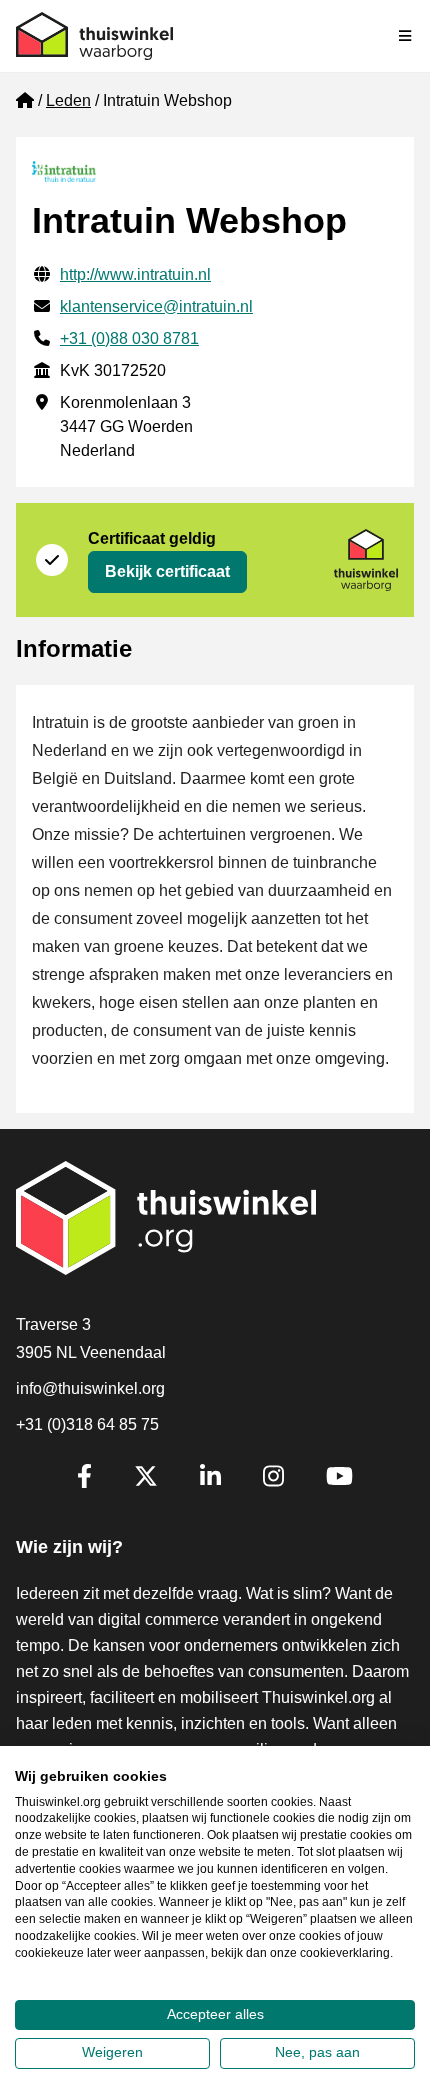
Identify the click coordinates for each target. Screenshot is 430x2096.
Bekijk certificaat (167, 571)
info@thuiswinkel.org (90, 1388)
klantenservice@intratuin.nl (156, 306)
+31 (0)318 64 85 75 (87, 1424)
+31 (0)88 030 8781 (129, 338)
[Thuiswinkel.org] (94, 36)
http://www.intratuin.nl (135, 274)
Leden (68, 100)
